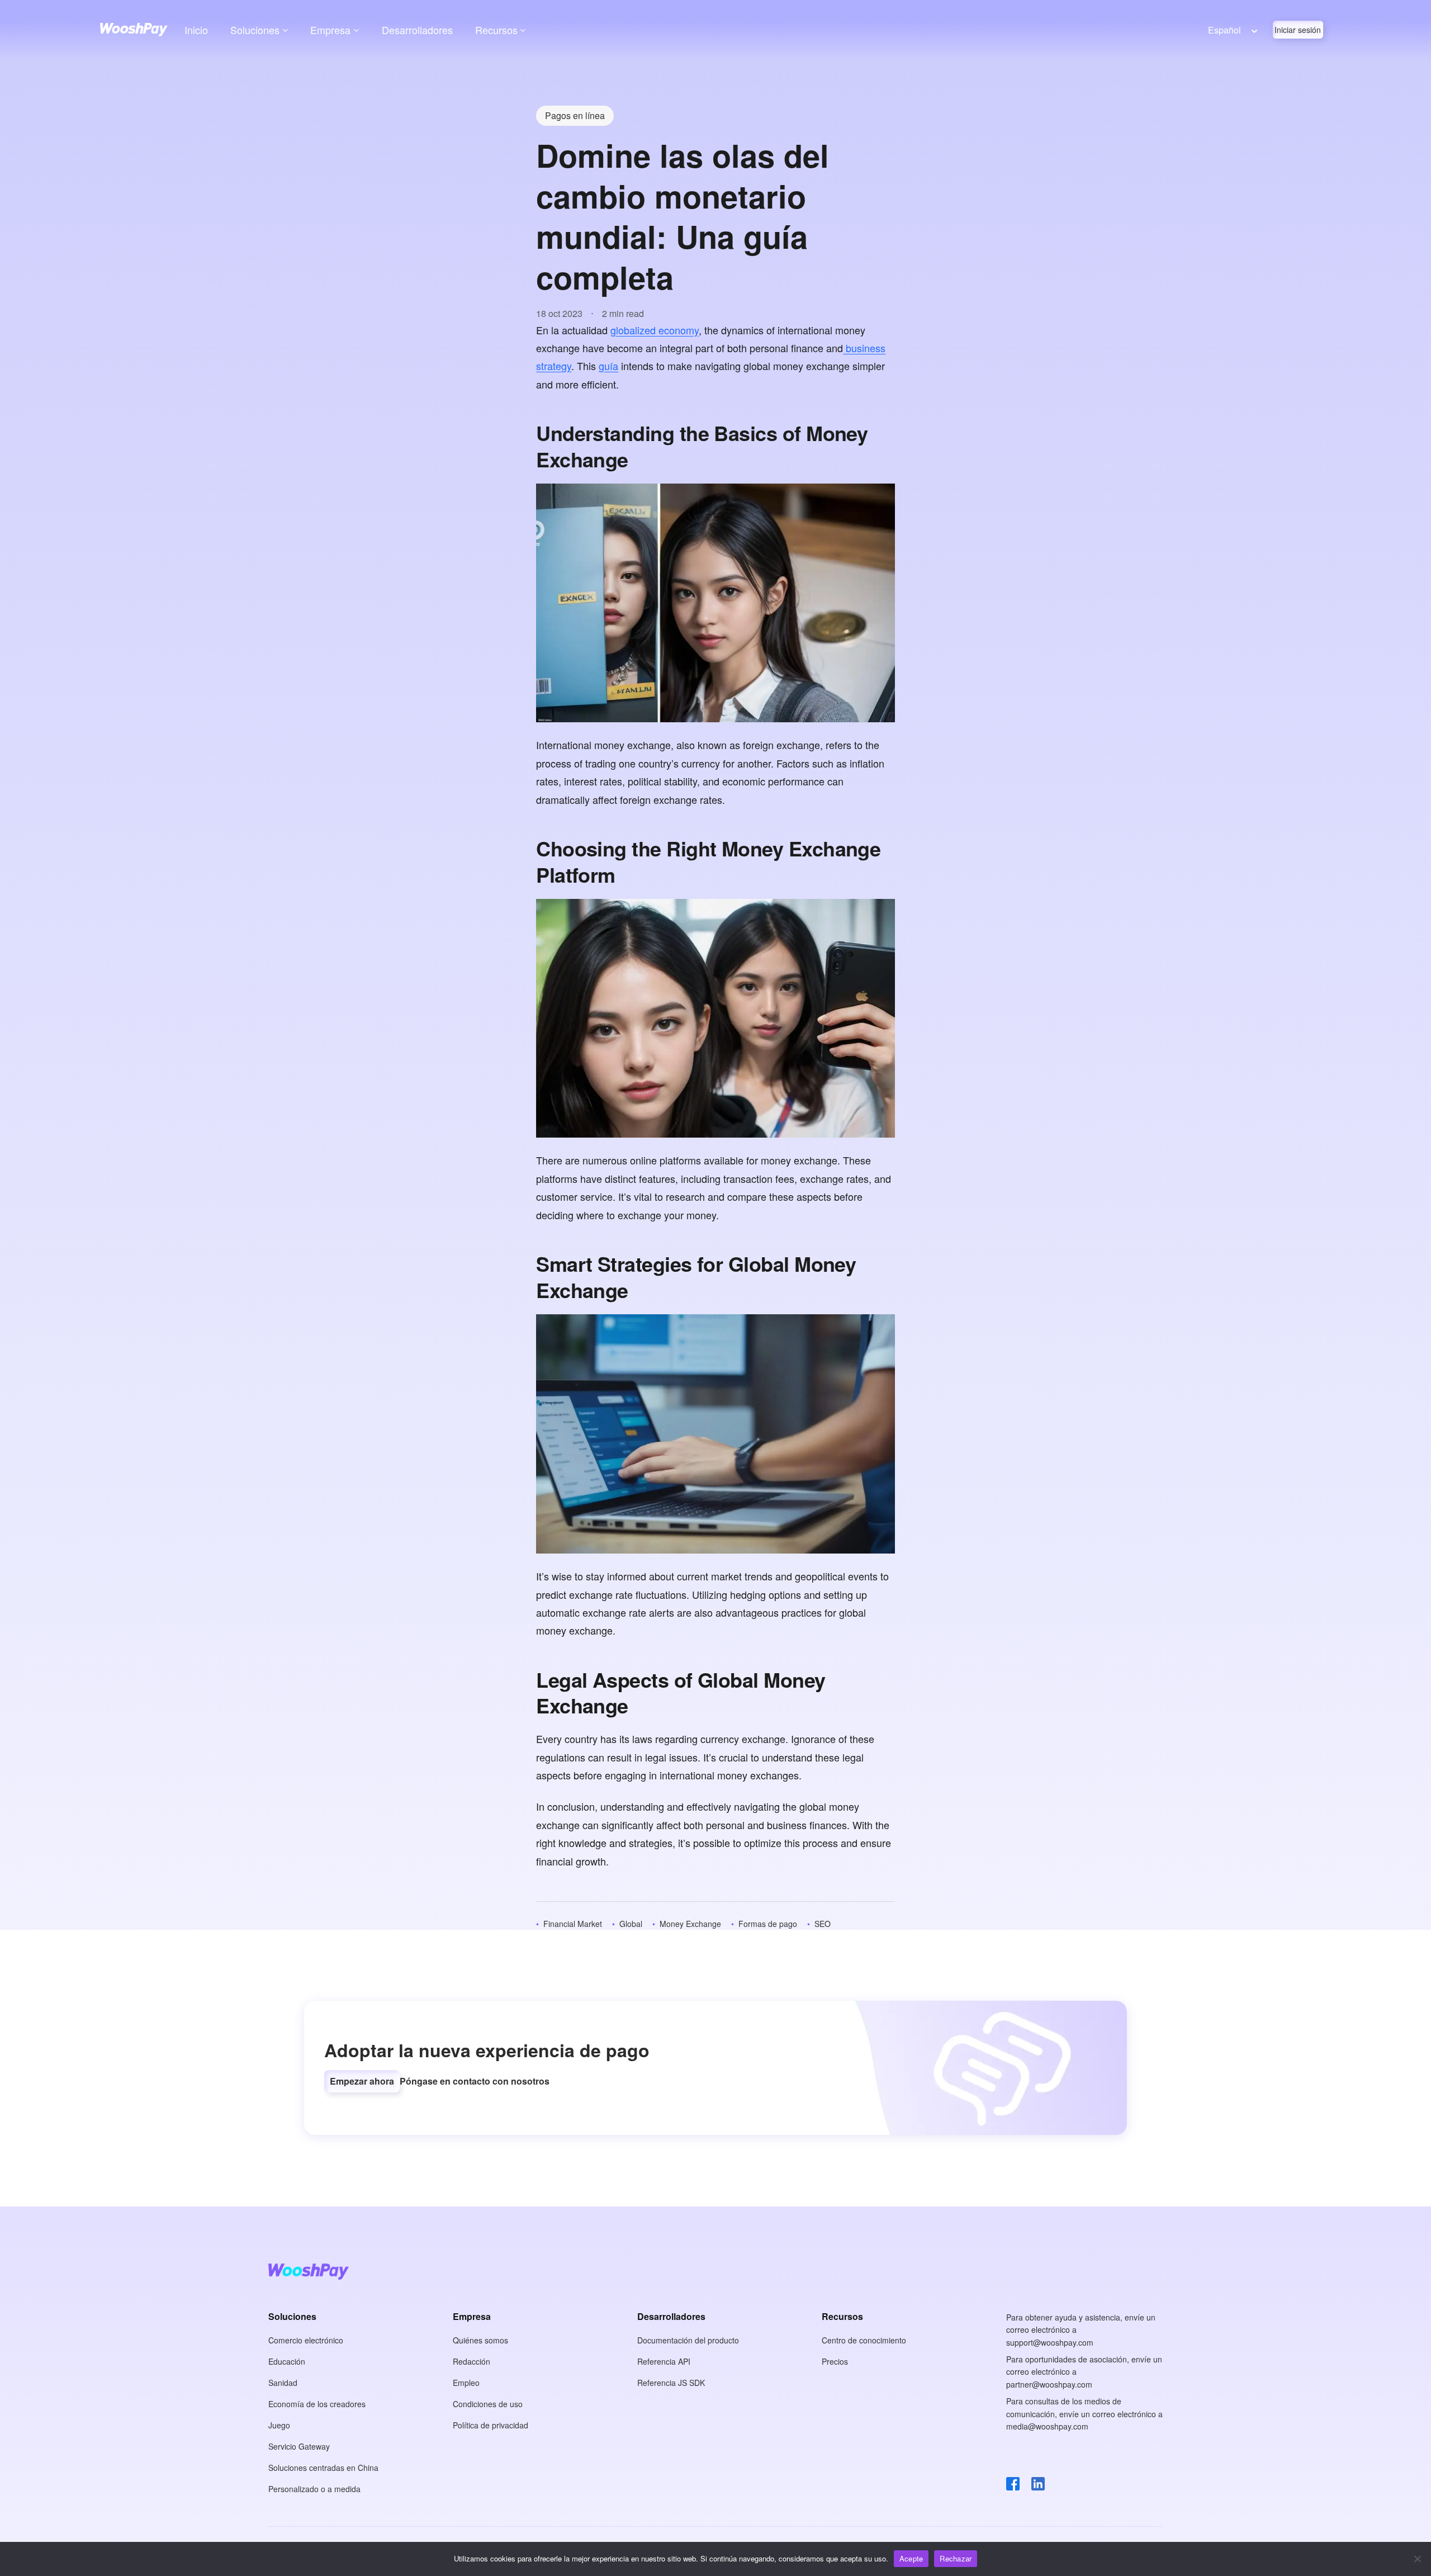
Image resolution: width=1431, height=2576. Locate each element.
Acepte (911, 2558)
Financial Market (573, 1924)
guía (608, 366)
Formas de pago (768, 1924)
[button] (362, 2081)
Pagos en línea (575, 115)
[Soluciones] (285, 30)
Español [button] (1224, 30)
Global (631, 1924)
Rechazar (956, 2558)
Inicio (196, 30)
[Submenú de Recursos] (523, 30)
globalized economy (655, 330)
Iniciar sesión (1298, 30)
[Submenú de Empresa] (356, 30)
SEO (823, 1924)
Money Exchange (690, 1924)
